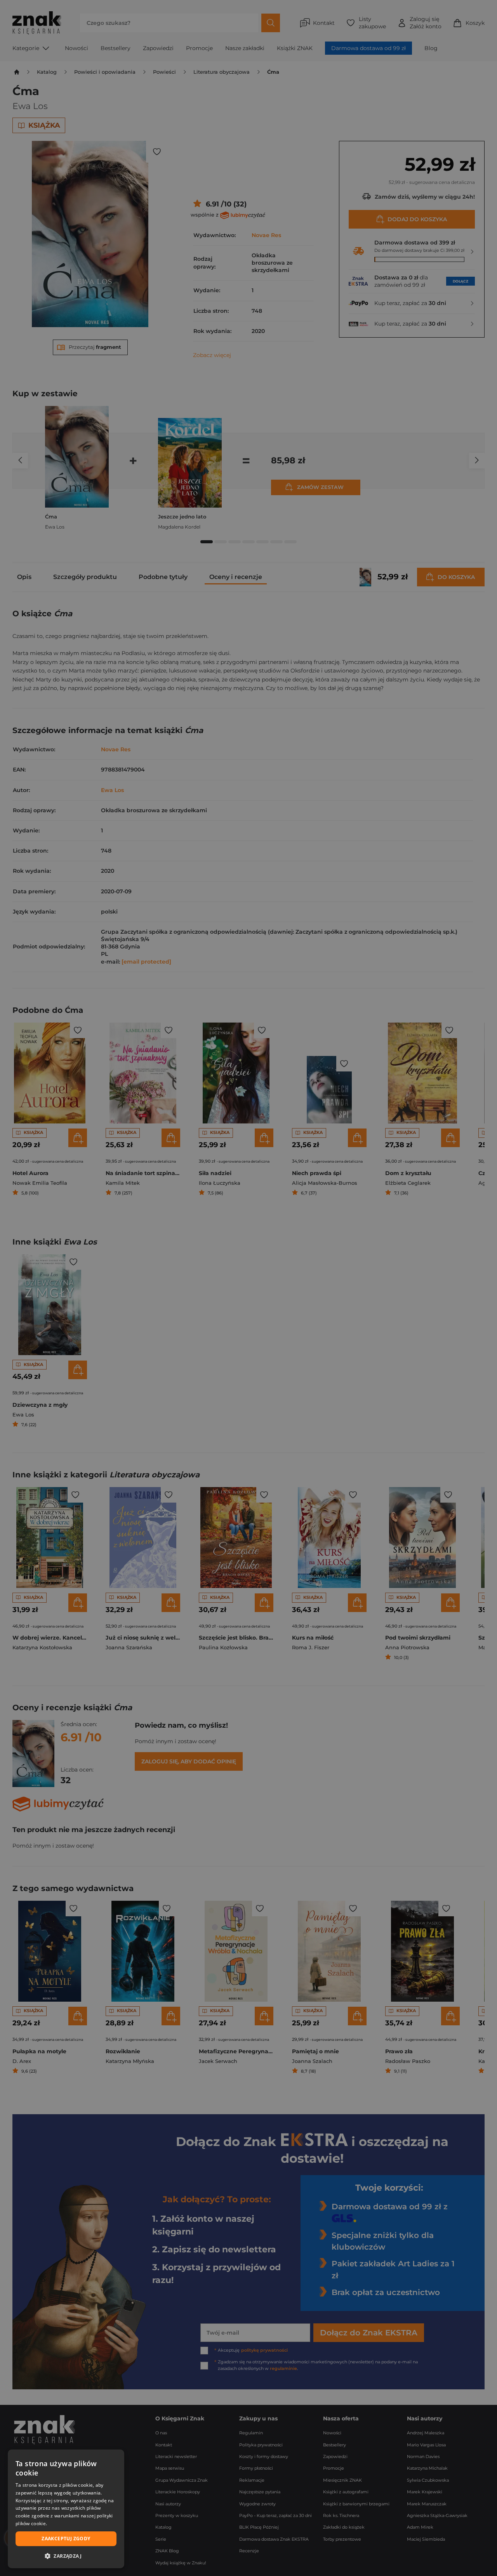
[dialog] (66, 2509)
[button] (66, 2556)
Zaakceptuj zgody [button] (66, 2539)
